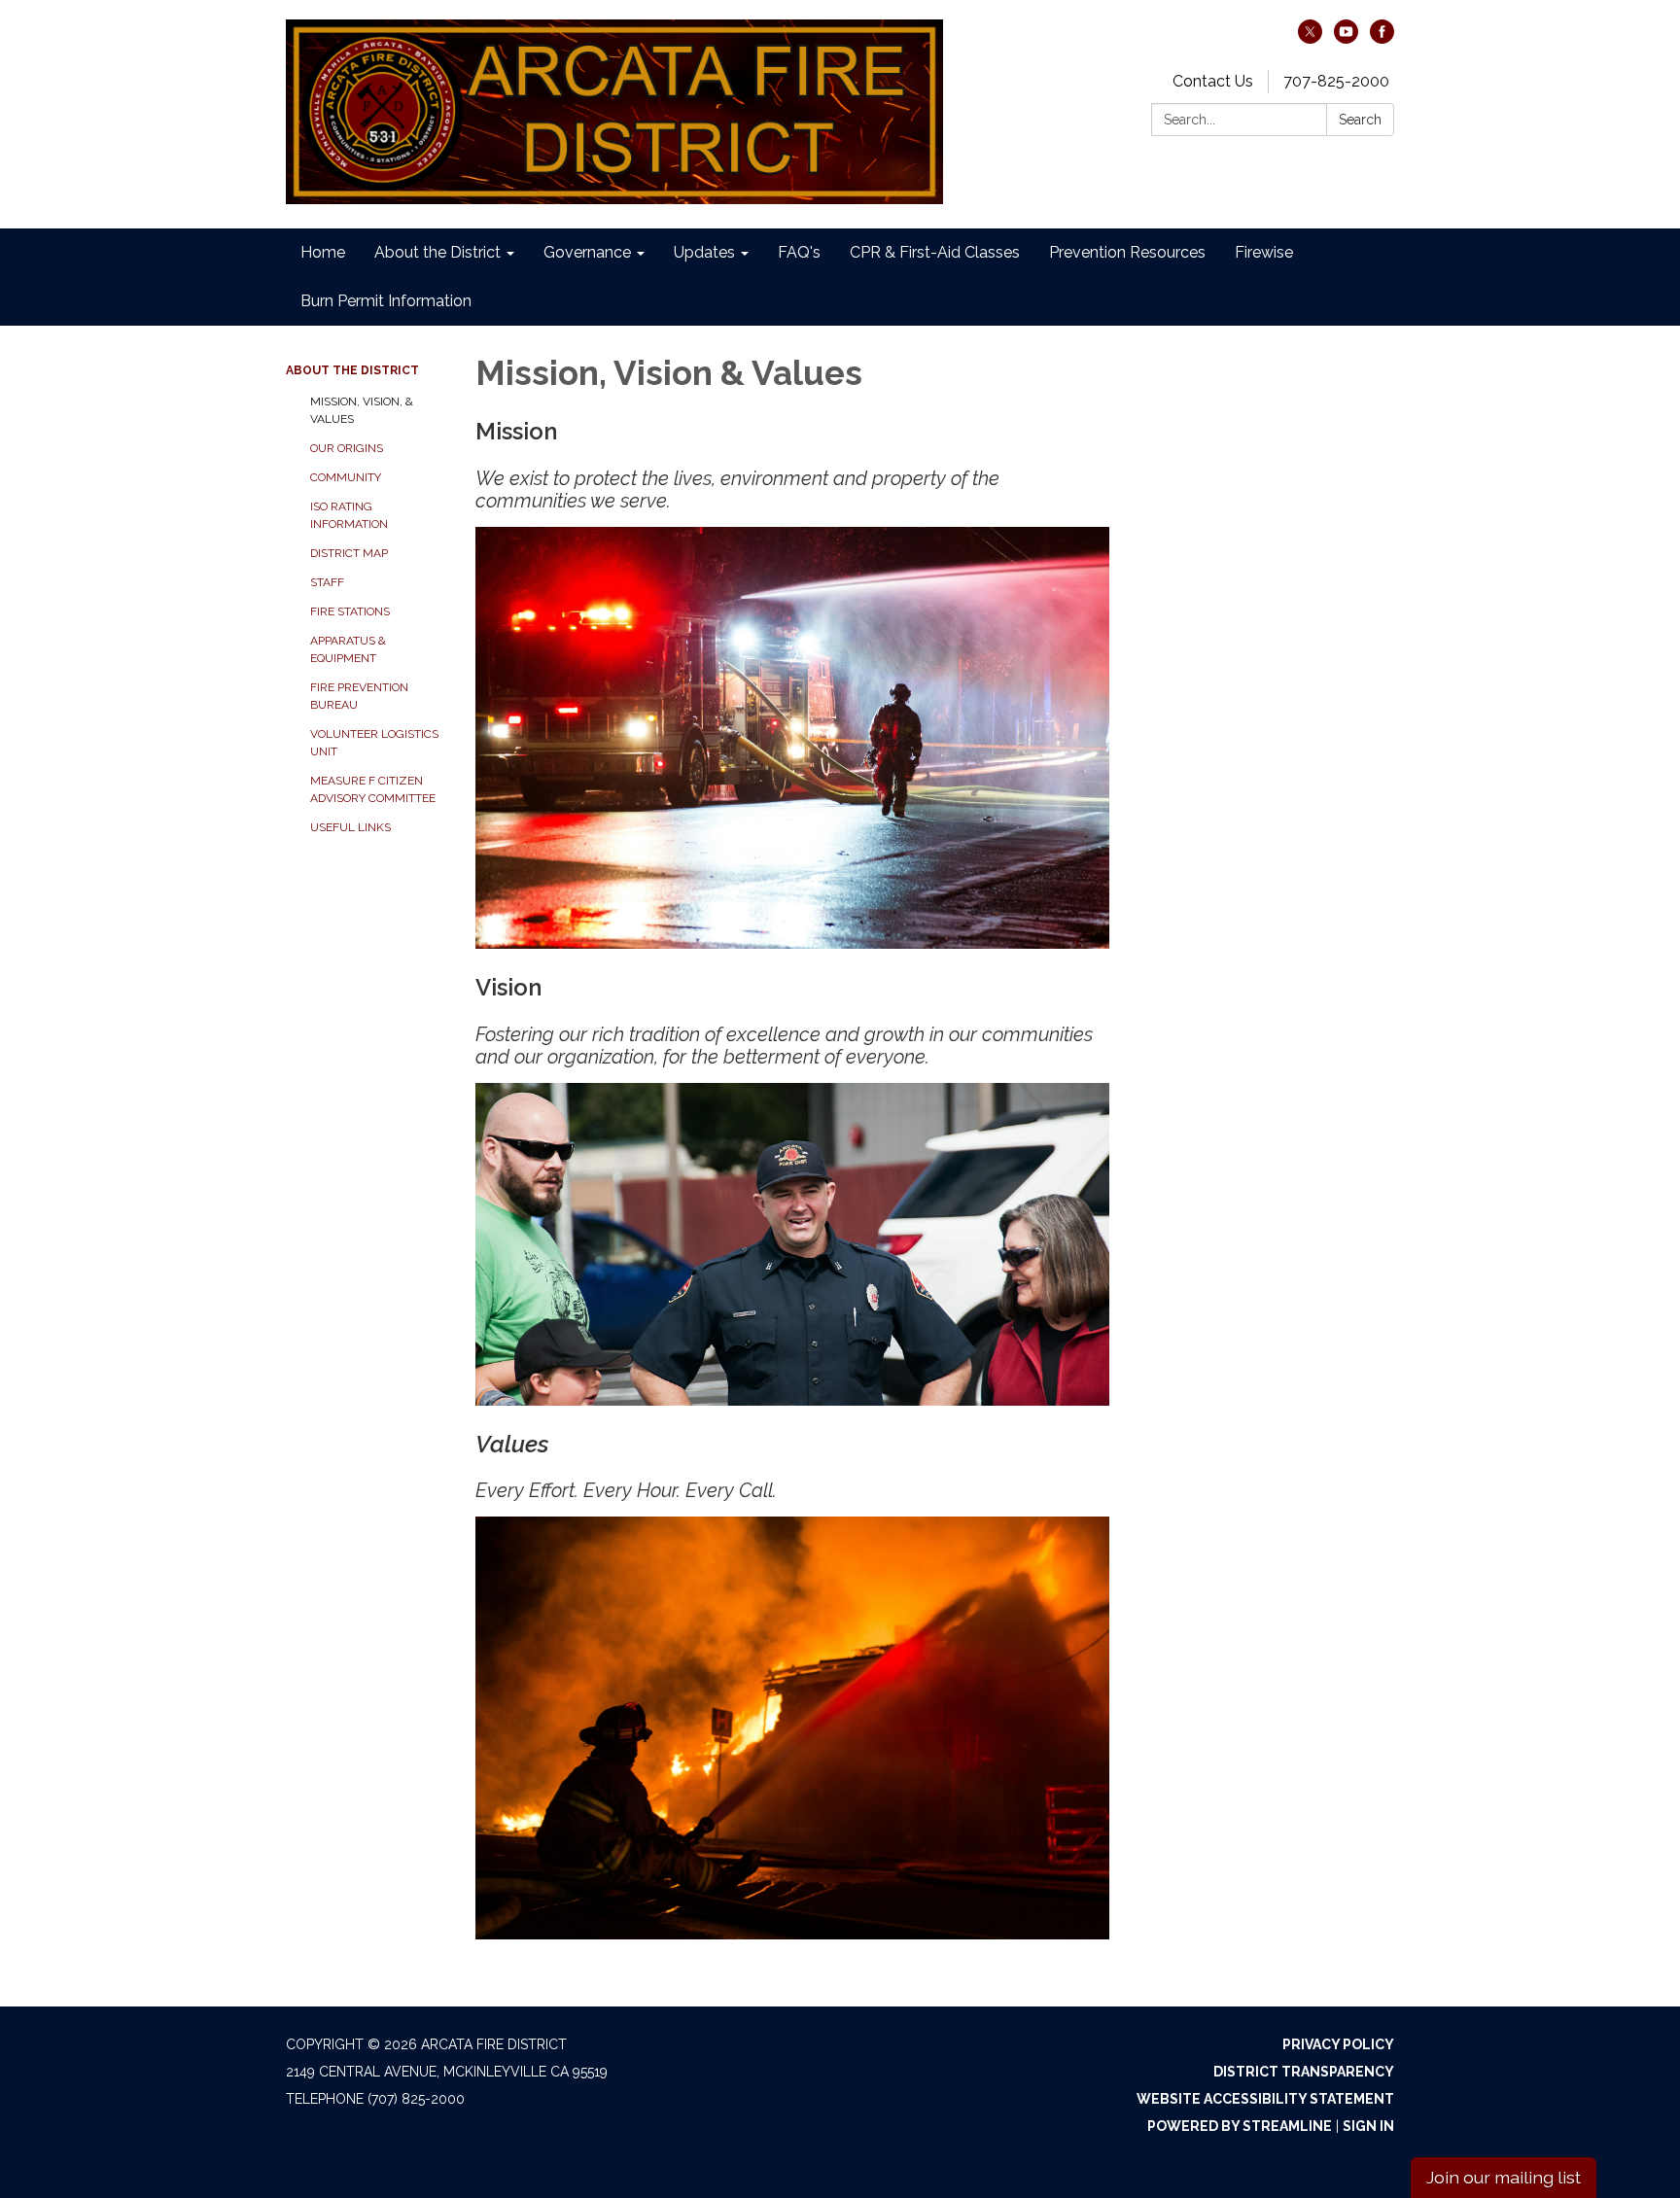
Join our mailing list (1504, 2177)
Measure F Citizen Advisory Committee (373, 789)
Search (1360, 120)
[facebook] (1382, 38)
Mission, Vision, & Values (362, 410)
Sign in (1368, 2126)
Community (346, 477)
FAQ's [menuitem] (799, 252)
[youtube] (1346, 38)
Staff (327, 582)
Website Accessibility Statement (1265, 2099)
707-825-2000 (1336, 81)
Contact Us (1213, 81)
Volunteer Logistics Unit (374, 743)
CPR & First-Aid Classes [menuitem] (935, 252)
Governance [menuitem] (587, 252)
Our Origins (347, 448)
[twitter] (1310, 38)
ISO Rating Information (349, 515)
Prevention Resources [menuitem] (1127, 252)
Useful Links (350, 827)
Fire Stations (350, 611)
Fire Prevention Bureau (359, 696)
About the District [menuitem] (437, 252)
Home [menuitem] (323, 252)
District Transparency (1304, 2072)
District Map (349, 553)
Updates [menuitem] (704, 252)
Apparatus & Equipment (348, 649)
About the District (352, 370)
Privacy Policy (1338, 2044)
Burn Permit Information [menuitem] (386, 301)
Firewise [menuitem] (1264, 252)
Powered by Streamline (1240, 2126)
